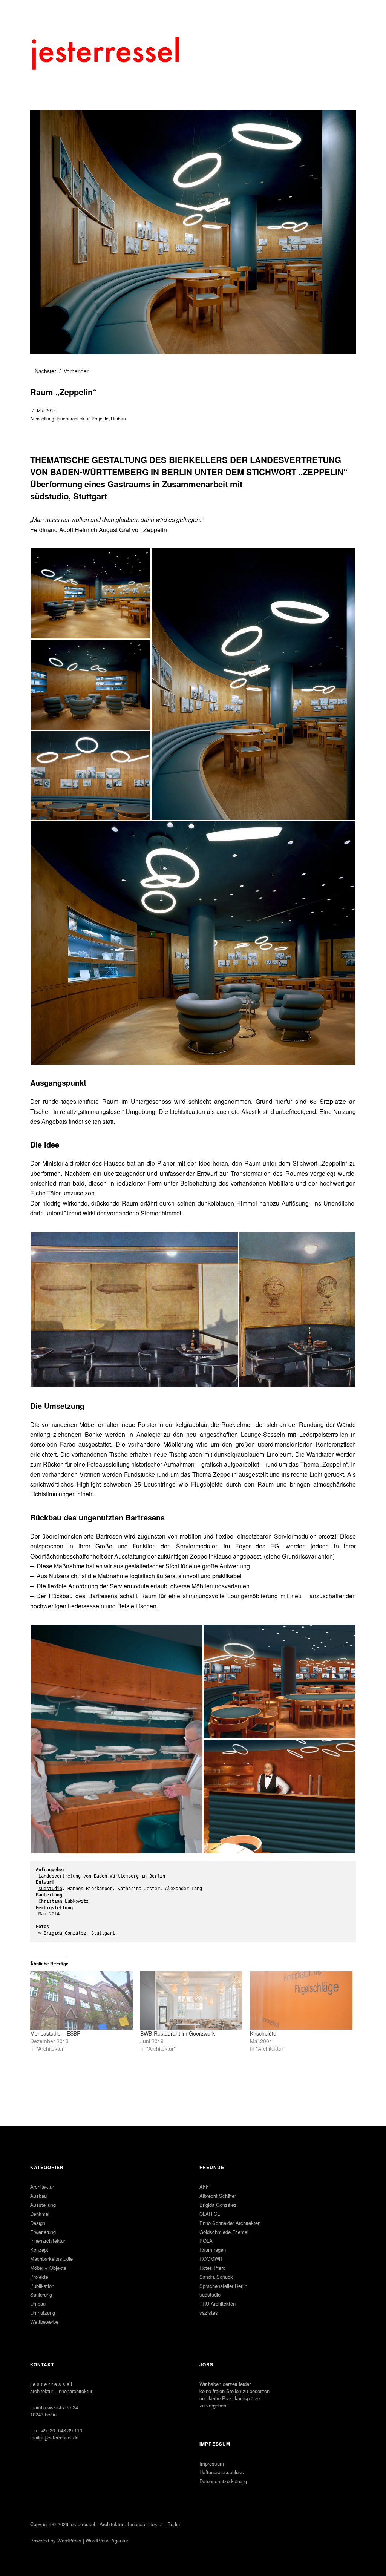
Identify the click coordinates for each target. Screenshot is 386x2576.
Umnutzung (43, 2313)
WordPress (69, 2540)
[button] (90, 593)
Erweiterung (43, 2232)
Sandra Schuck (216, 2277)
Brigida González (218, 2205)
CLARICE (210, 2214)
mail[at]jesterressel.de (54, 2437)
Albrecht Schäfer (218, 2196)
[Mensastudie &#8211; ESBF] (81, 2000)
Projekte (100, 418)
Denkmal (40, 2214)
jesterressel (82, 2524)
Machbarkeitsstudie (51, 2259)
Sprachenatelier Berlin (223, 2286)
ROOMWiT (211, 2259)
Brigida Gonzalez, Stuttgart (79, 1933)
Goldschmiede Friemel (224, 2232)
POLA (206, 2241)
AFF (204, 2187)
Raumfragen (213, 2250)
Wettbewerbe (44, 2322)
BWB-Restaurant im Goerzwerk (178, 2033)
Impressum (212, 2463)
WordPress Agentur (107, 2540)
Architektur (42, 2187)
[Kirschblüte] (301, 2000)
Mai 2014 (47, 410)
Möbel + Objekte (48, 2268)
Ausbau (38, 2196)
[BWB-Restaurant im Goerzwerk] (191, 2000)
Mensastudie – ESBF (55, 2033)
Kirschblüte (263, 2033)
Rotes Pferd (212, 2268)
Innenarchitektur (73, 418)
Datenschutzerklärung (223, 2481)
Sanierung (41, 2294)
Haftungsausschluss (222, 2472)
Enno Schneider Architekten (230, 2223)
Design (38, 2223)
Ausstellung (42, 418)
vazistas (209, 2313)
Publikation (42, 2286)
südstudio (50, 1889)
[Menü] (40, 11)
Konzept (39, 2250)
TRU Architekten (218, 2304)
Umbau (118, 418)
